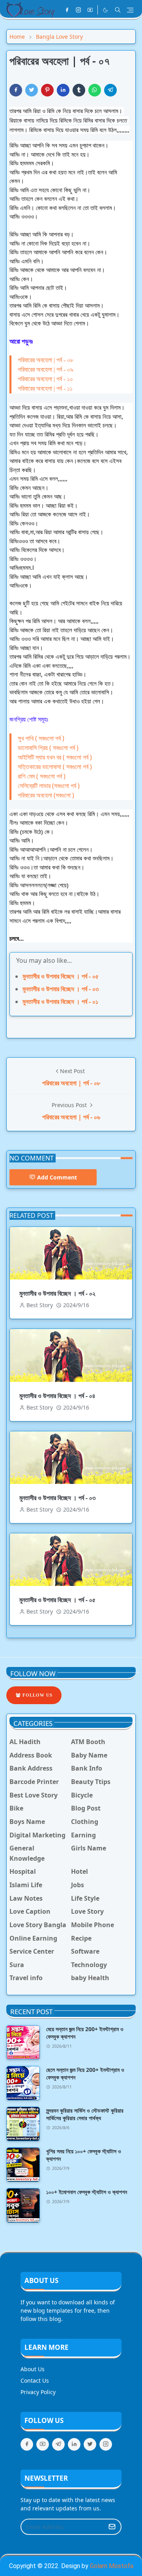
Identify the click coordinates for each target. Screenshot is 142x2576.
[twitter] (90, 2444)
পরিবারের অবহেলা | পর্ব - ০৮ (46, 360)
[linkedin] (74, 2444)
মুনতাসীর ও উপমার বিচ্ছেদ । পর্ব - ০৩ (61, 989)
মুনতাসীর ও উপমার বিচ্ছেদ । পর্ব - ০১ (60, 1002)
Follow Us (37, 1695)
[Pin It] (47, 90)
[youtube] (90, 10)
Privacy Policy (38, 2392)
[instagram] (78, 10)
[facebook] (67, 10)
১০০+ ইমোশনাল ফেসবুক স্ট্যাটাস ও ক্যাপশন (87, 2192)
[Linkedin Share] (63, 90)
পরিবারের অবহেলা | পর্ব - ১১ (45, 388)
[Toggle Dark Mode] (105, 10)
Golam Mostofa (112, 2566)
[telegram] (58, 2444)
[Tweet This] (32, 90)
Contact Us (35, 2380)
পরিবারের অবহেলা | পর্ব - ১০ (45, 379)
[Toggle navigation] (130, 10)
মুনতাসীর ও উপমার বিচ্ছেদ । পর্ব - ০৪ (57, 1396)
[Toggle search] (118, 10)
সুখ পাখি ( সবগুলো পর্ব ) (41, 738)
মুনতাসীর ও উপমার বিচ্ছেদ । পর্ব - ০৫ (61, 976)
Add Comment (57, 1177)
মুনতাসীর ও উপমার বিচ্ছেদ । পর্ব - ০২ (57, 1293)
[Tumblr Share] (79, 90)
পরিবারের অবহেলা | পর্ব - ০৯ (46, 369)
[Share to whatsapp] (95, 90)
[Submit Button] (112, 2527)
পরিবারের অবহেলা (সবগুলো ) (46, 795)
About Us (33, 2369)
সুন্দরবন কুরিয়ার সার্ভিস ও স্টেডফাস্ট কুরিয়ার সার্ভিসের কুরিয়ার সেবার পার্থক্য (85, 2114)
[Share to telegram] (110, 90)
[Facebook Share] (16, 90)
